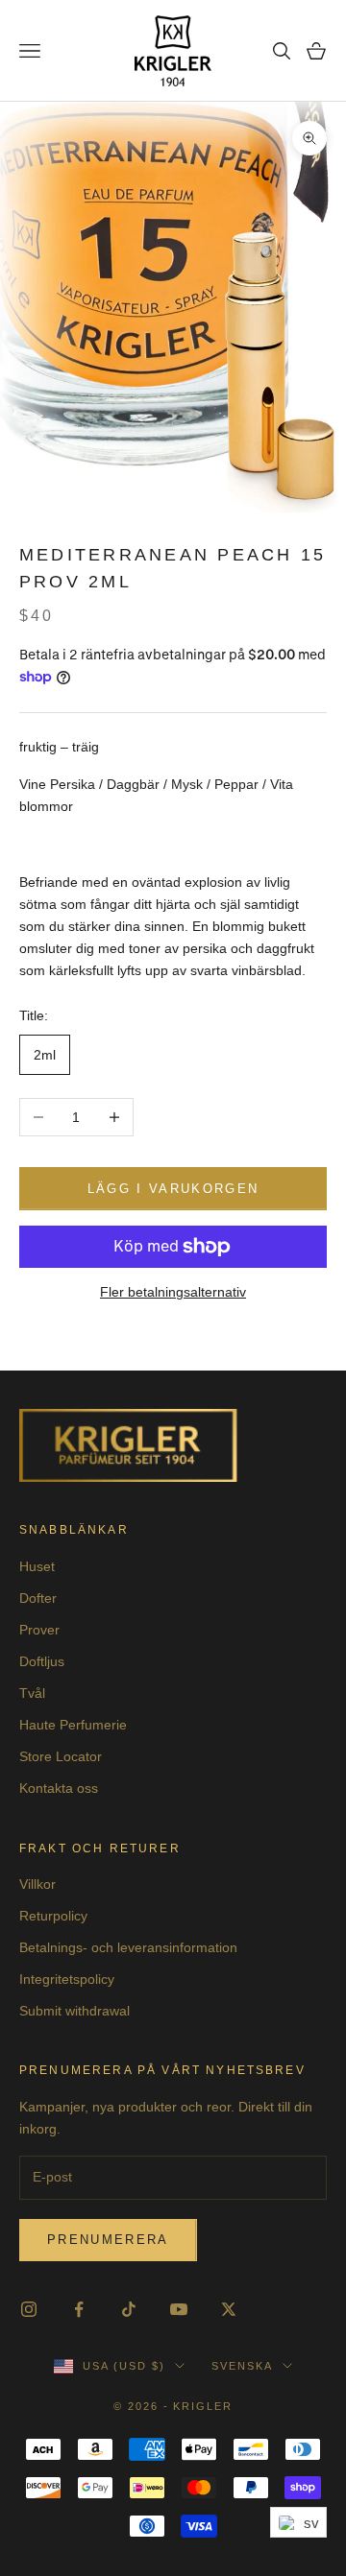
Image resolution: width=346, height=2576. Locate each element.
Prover (39, 1630)
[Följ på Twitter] (229, 2309)
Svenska (242, 2366)
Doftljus (42, 1661)
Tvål (32, 1693)
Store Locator (61, 1756)
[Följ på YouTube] (179, 2309)
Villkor (37, 1884)
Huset (37, 1566)
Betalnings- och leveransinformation (128, 1947)
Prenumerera (108, 2240)
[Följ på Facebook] (79, 2309)
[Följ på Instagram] (29, 2309)
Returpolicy (53, 1916)
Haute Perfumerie (73, 1725)
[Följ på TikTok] (129, 2309)
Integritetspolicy (67, 1979)
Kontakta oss (59, 1788)
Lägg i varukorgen (173, 1189)
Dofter (38, 1598)
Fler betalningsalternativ (173, 1292)
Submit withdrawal (74, 2011)
